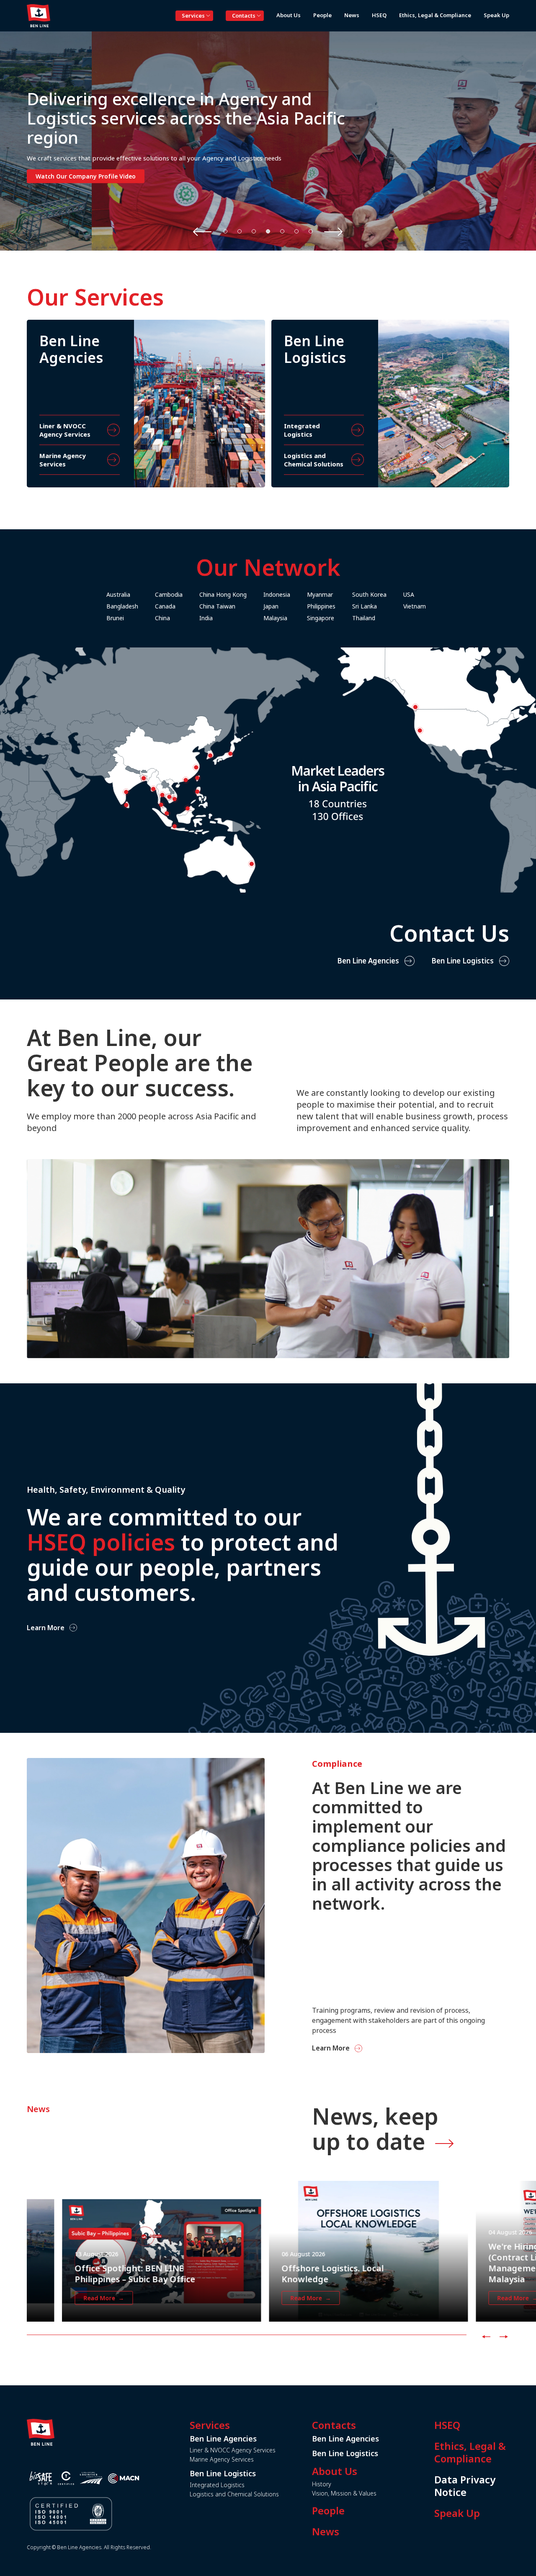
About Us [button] (289, 15)
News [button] (352, 15)
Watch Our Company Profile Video (86, 176)
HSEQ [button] (379, 15)
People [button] (322, 15)
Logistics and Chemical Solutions (234, 2494)
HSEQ (447, 2425)
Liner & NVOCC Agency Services (233, 2450)
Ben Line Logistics (463, 961)
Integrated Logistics (217, 2485)
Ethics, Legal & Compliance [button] (435, 15)
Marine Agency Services (222, 2459)
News (326, 2532)
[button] (225, 231)
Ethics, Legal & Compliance (470, 2452)
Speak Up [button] (496, 15)
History (322, 2484)
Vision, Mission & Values (344, 2493)
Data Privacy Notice (465, 2486)
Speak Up (457, 2513)
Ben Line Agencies (368, 961)
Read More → (68, 2298)
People (328, 2511)
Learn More (46, 1627)
